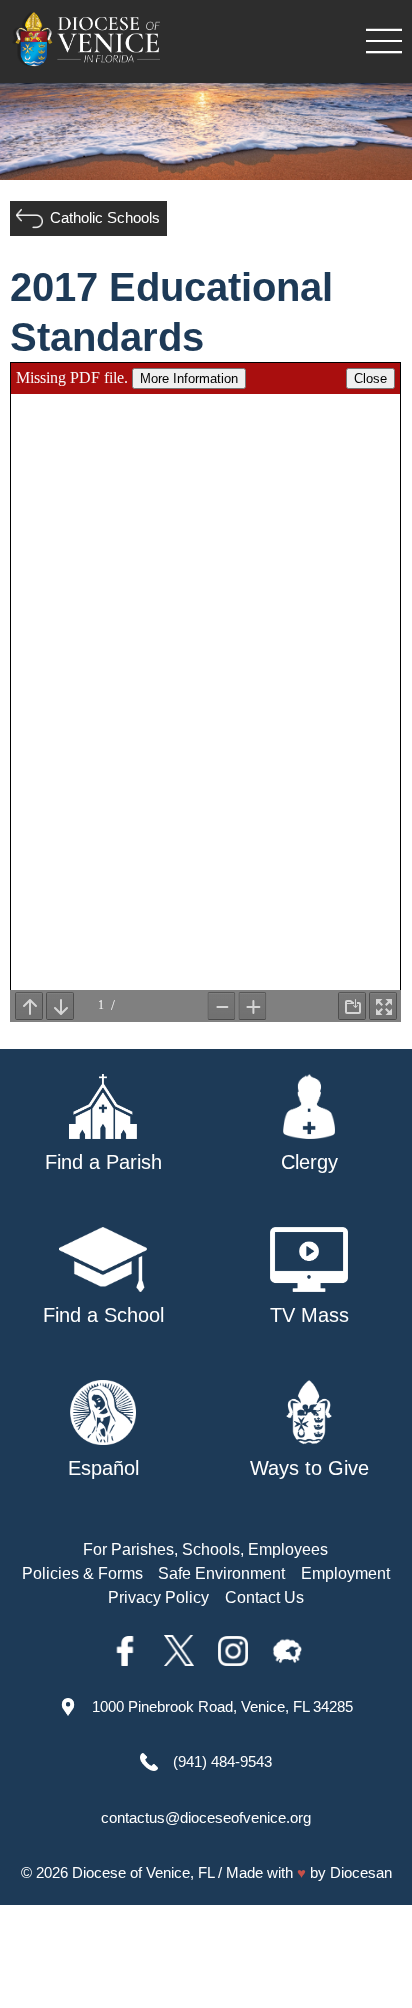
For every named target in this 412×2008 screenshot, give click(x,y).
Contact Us (264, 1597)
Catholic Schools (105, 217)
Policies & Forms (82, 1573)
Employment (345, 1573)
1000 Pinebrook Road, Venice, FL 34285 (222, 1706)
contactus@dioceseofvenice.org (206, 1817)
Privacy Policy (158, 1597)
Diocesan (361, 1872)
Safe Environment (221, 1573)
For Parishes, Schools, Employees (205, 1549)
